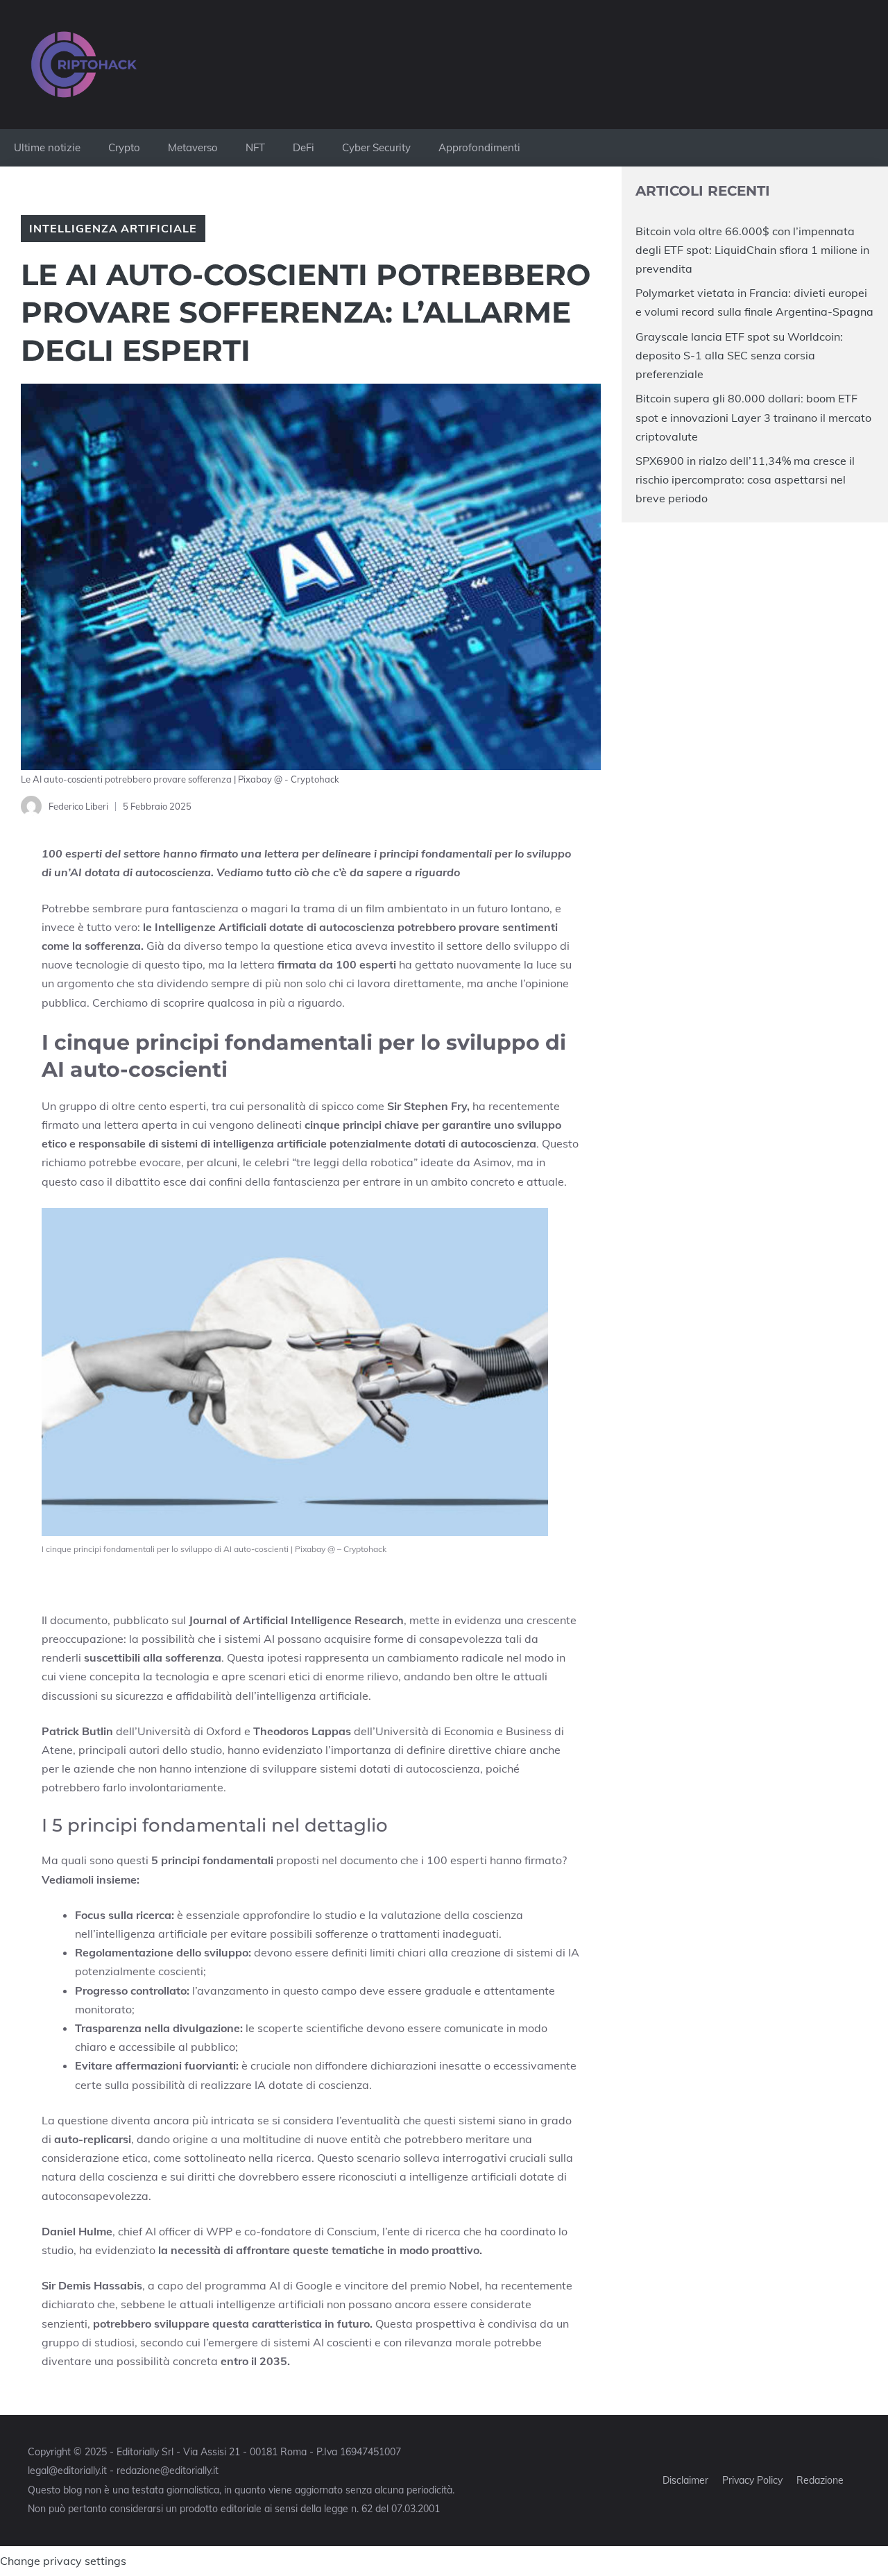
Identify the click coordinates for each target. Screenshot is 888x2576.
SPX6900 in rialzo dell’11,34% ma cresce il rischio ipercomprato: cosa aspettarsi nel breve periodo (745, 479)
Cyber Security (376, 147)
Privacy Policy (752, 2480)
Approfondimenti (479, 147)
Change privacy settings (63, 2561)
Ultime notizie (47, 147)
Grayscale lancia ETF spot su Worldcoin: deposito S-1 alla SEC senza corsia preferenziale (739, 355)
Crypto (124, 147)
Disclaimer (685, 2480)
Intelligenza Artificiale (113, 228)
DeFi (304, 147)
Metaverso (193, 147)
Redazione (820, 2480)
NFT (255, 147)
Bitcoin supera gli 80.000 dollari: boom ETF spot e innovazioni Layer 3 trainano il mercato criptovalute (753, 417)
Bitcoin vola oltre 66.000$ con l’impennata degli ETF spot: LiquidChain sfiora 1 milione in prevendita (752, 250)
